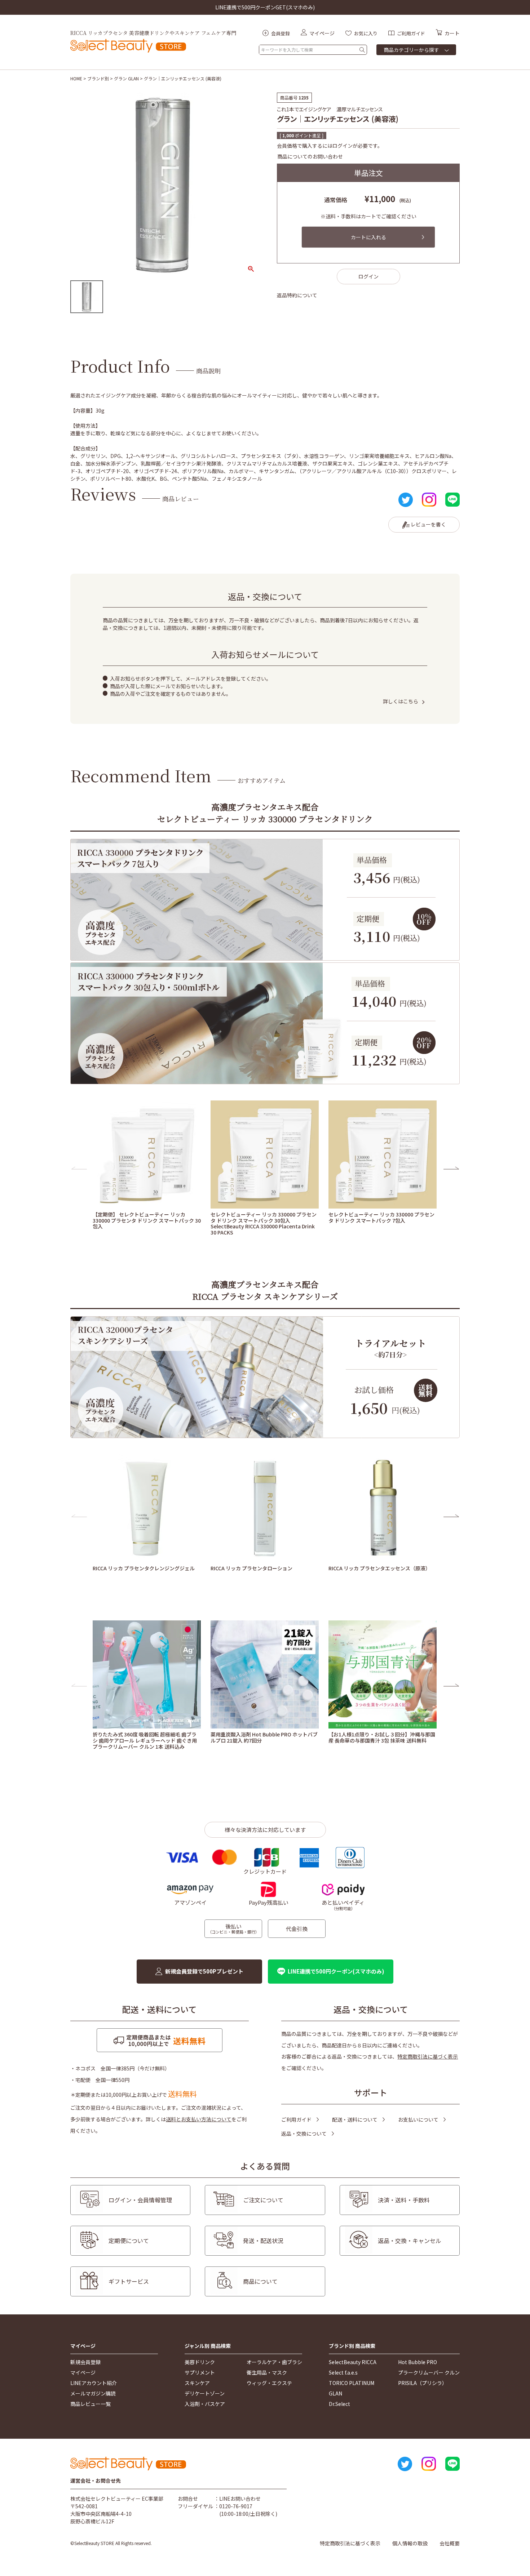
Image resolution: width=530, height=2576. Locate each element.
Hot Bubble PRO (418, 2362)
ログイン (368, 276)
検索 (362, 50)
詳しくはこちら (401, 701)
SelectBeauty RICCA (353, 2362)
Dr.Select (339, 2404)
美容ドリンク (200, 2362)
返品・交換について (304, 2134)
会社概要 (450, 2543)
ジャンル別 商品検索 (208, 2346)
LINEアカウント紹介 (94, 2383)
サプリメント (200, 2372)
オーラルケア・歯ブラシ (274, 2362)
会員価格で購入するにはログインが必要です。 (330, 146)
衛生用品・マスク (267, 2372)
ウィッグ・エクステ (269, 2383)
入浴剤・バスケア (205, 2404)
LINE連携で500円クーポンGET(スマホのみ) (265, 7)
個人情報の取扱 (410, 2543)
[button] (79, 1168)
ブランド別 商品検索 (352, 2346)
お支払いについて (418, 2119)
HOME (76, 78)
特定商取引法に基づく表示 (428, 2056)
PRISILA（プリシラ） (423, 2383)
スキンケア (197, 2383)
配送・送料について (355, 2119)
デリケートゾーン (205, 2393)
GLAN (335, 2393)
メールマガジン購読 (93, 2393)
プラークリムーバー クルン (429, 2372)
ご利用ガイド (296, 2119)
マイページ (83, 2346)
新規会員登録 (85, 2362)
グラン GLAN (126, 78)
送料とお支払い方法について (199, 2119)
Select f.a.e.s (343, 2372)
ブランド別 (98, 78)
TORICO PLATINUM (352, 2383)
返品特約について (297, 295)
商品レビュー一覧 (90, 2404)
